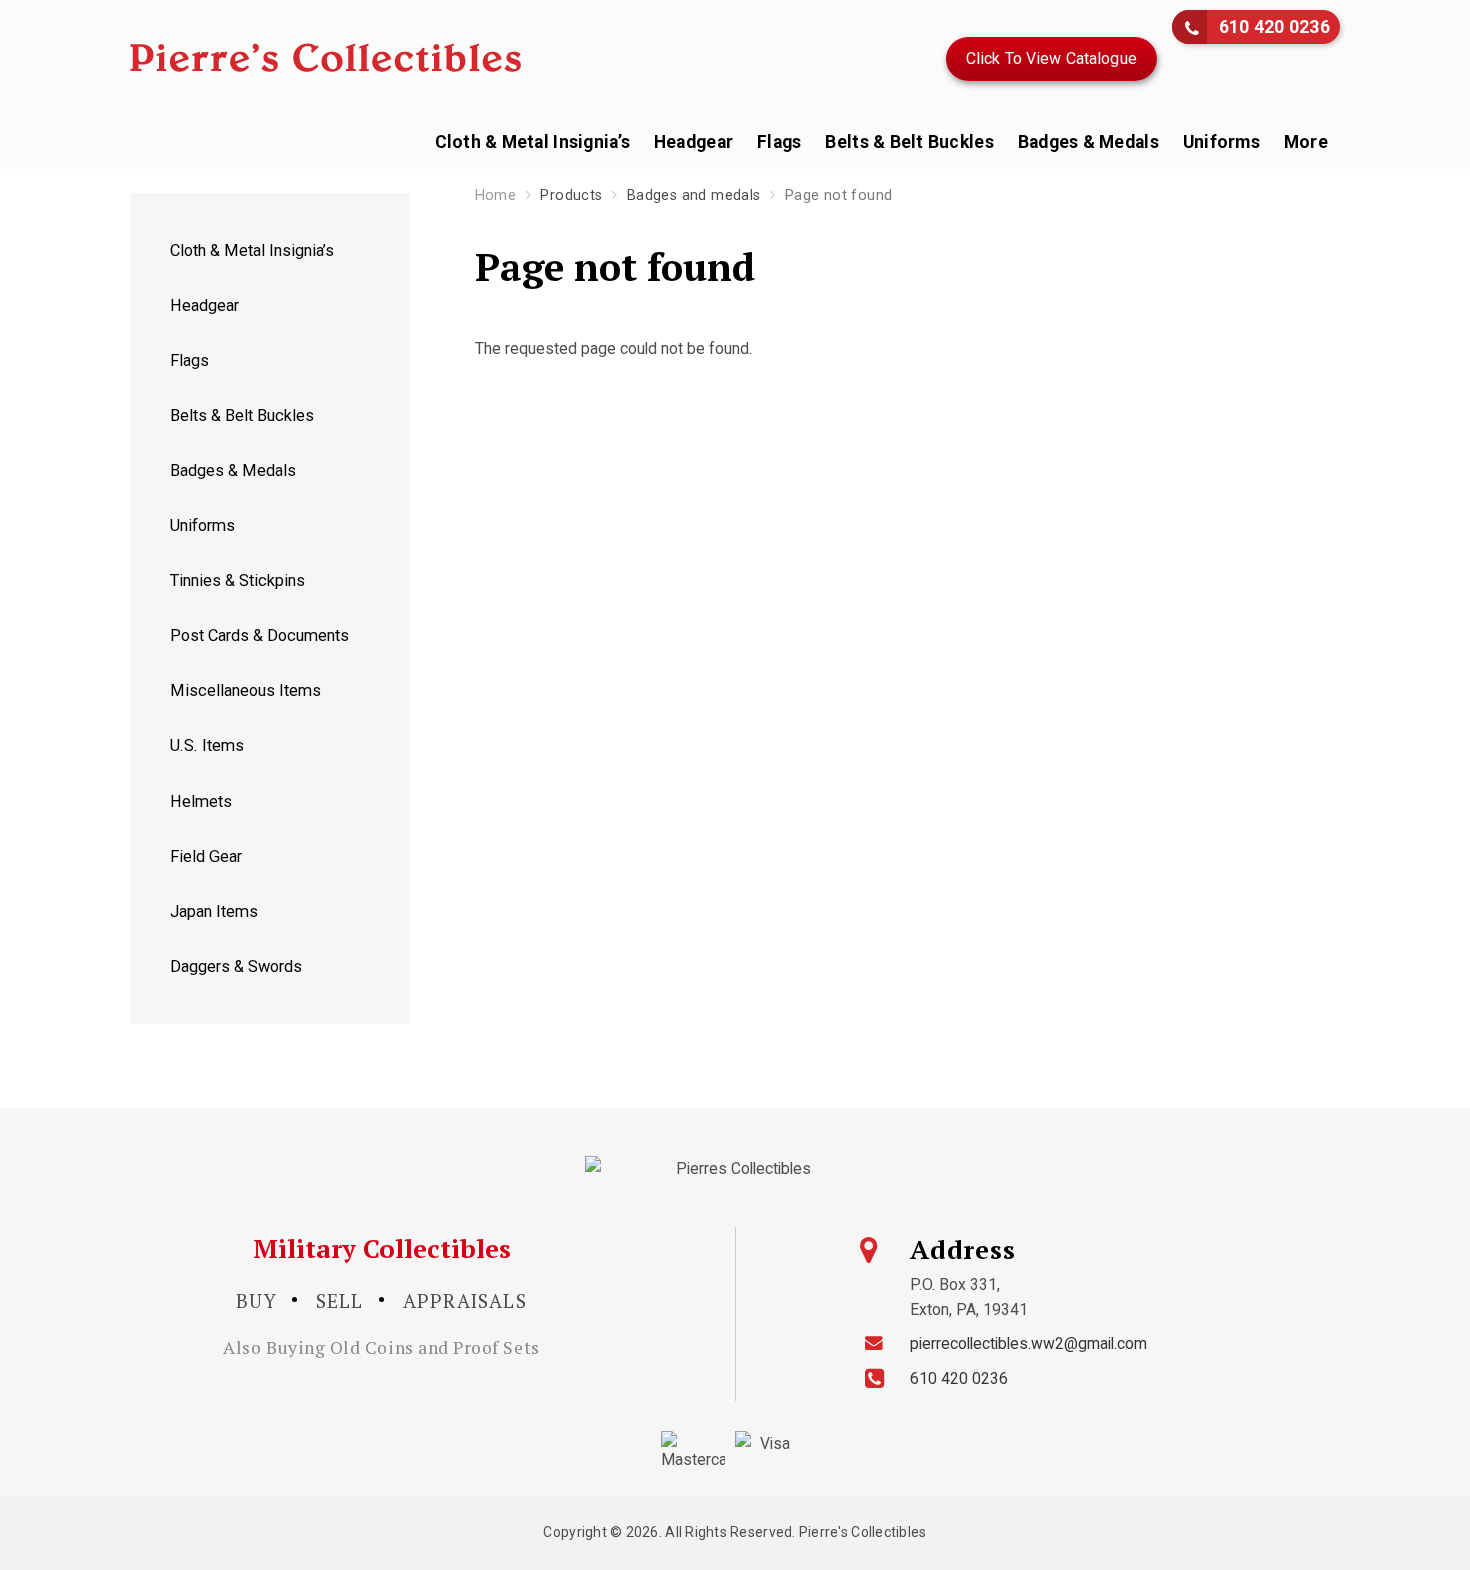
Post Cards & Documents (259, 635)
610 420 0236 (1274, 27)
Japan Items (214, 911)
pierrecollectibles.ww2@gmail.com (1028, 1343)
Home (496, 195)
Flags (779, 142)
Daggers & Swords (236, 966)
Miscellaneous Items (245, 690)
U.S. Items (207, 745)
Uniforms (1221, 142)
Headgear (693, 142)
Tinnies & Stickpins (237, 580)
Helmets (201, 801)
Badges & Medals (1088, 142)
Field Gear (206, 856)
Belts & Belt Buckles (909, 142)
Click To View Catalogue (1051, 58)
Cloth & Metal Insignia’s (532, 142)
